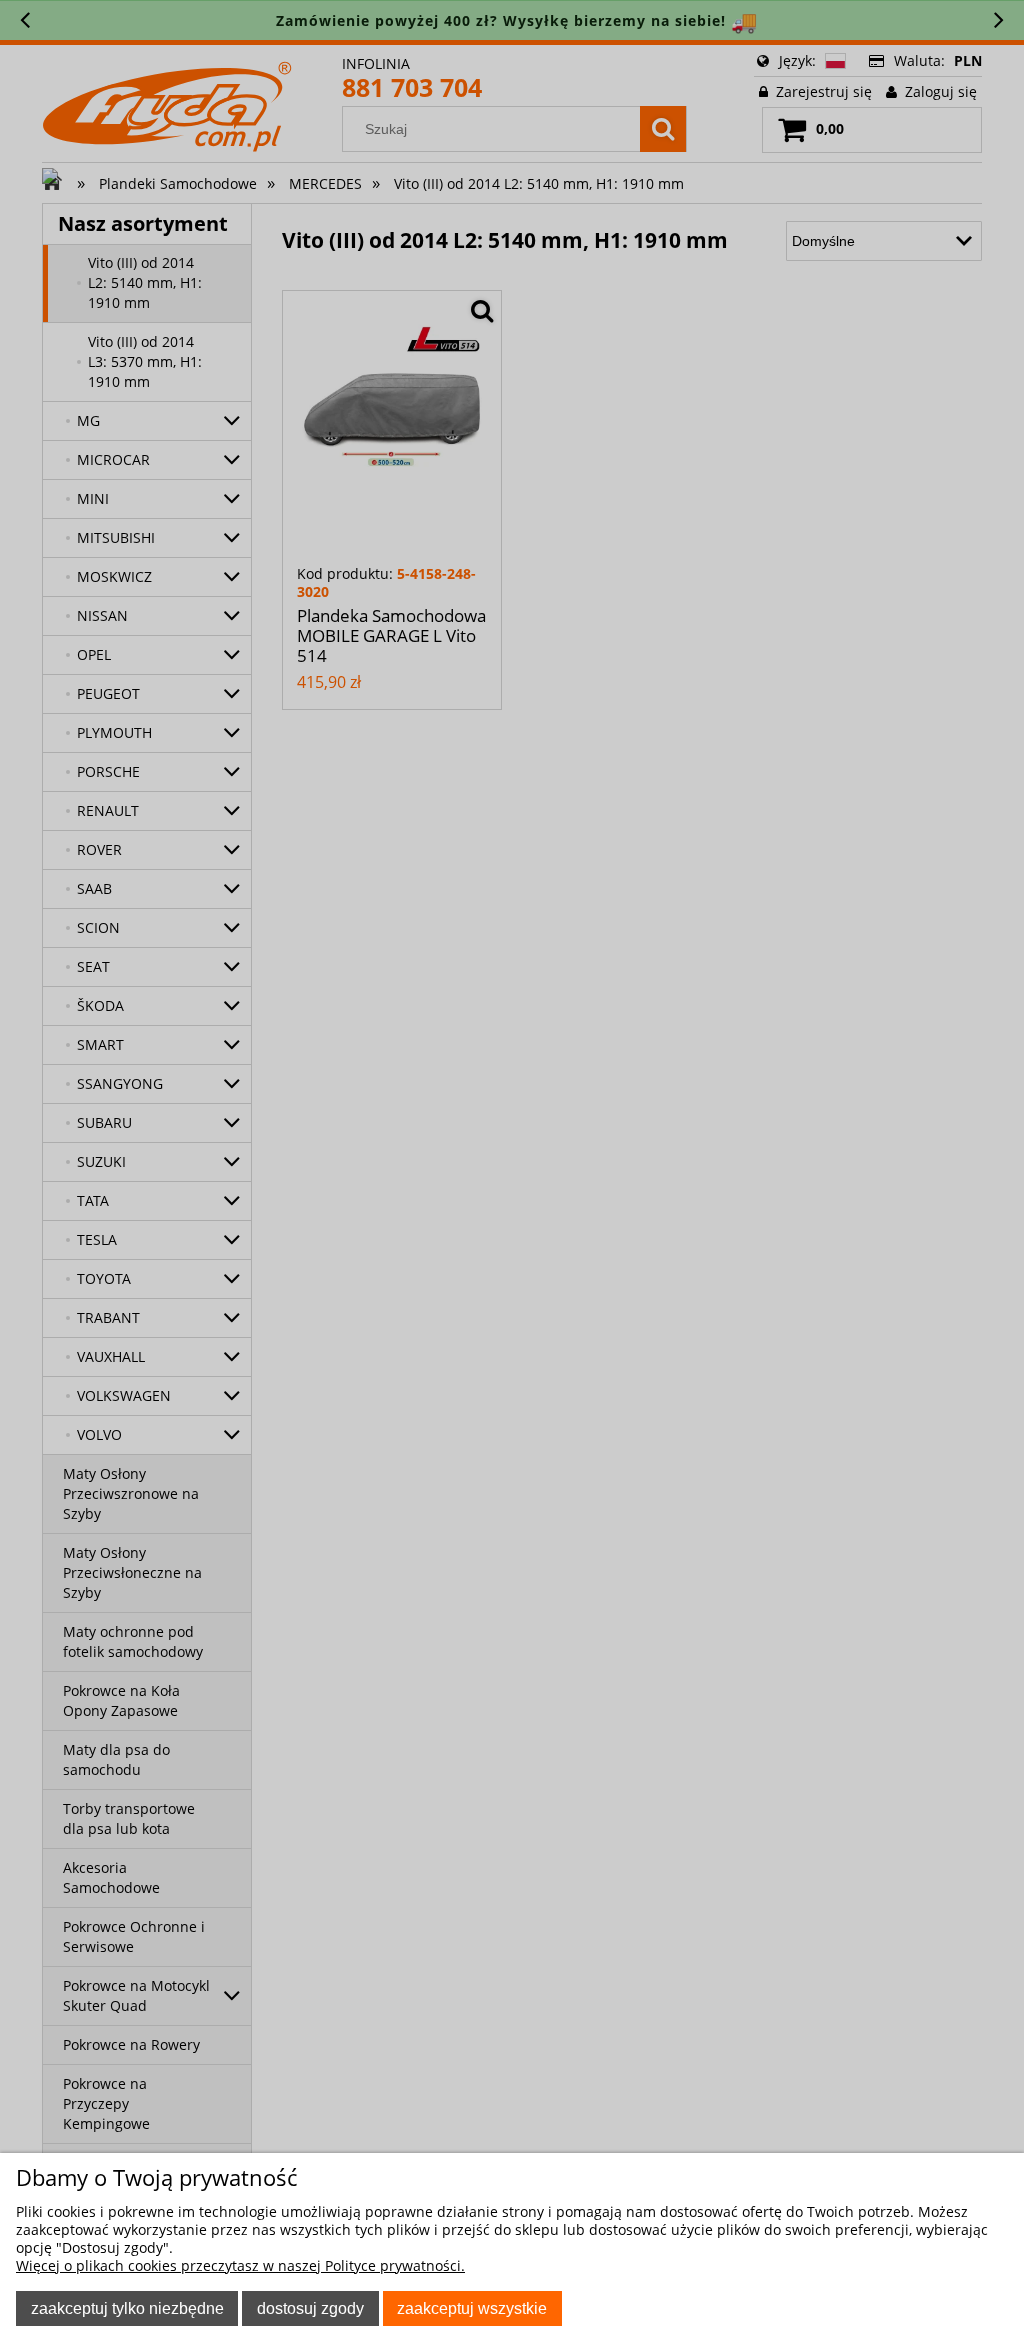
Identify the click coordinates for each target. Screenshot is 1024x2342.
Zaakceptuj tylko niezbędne (127, 2308)
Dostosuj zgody (310, 2308)
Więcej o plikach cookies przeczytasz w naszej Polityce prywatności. (240, 2265)
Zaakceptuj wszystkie (472, 2308)
